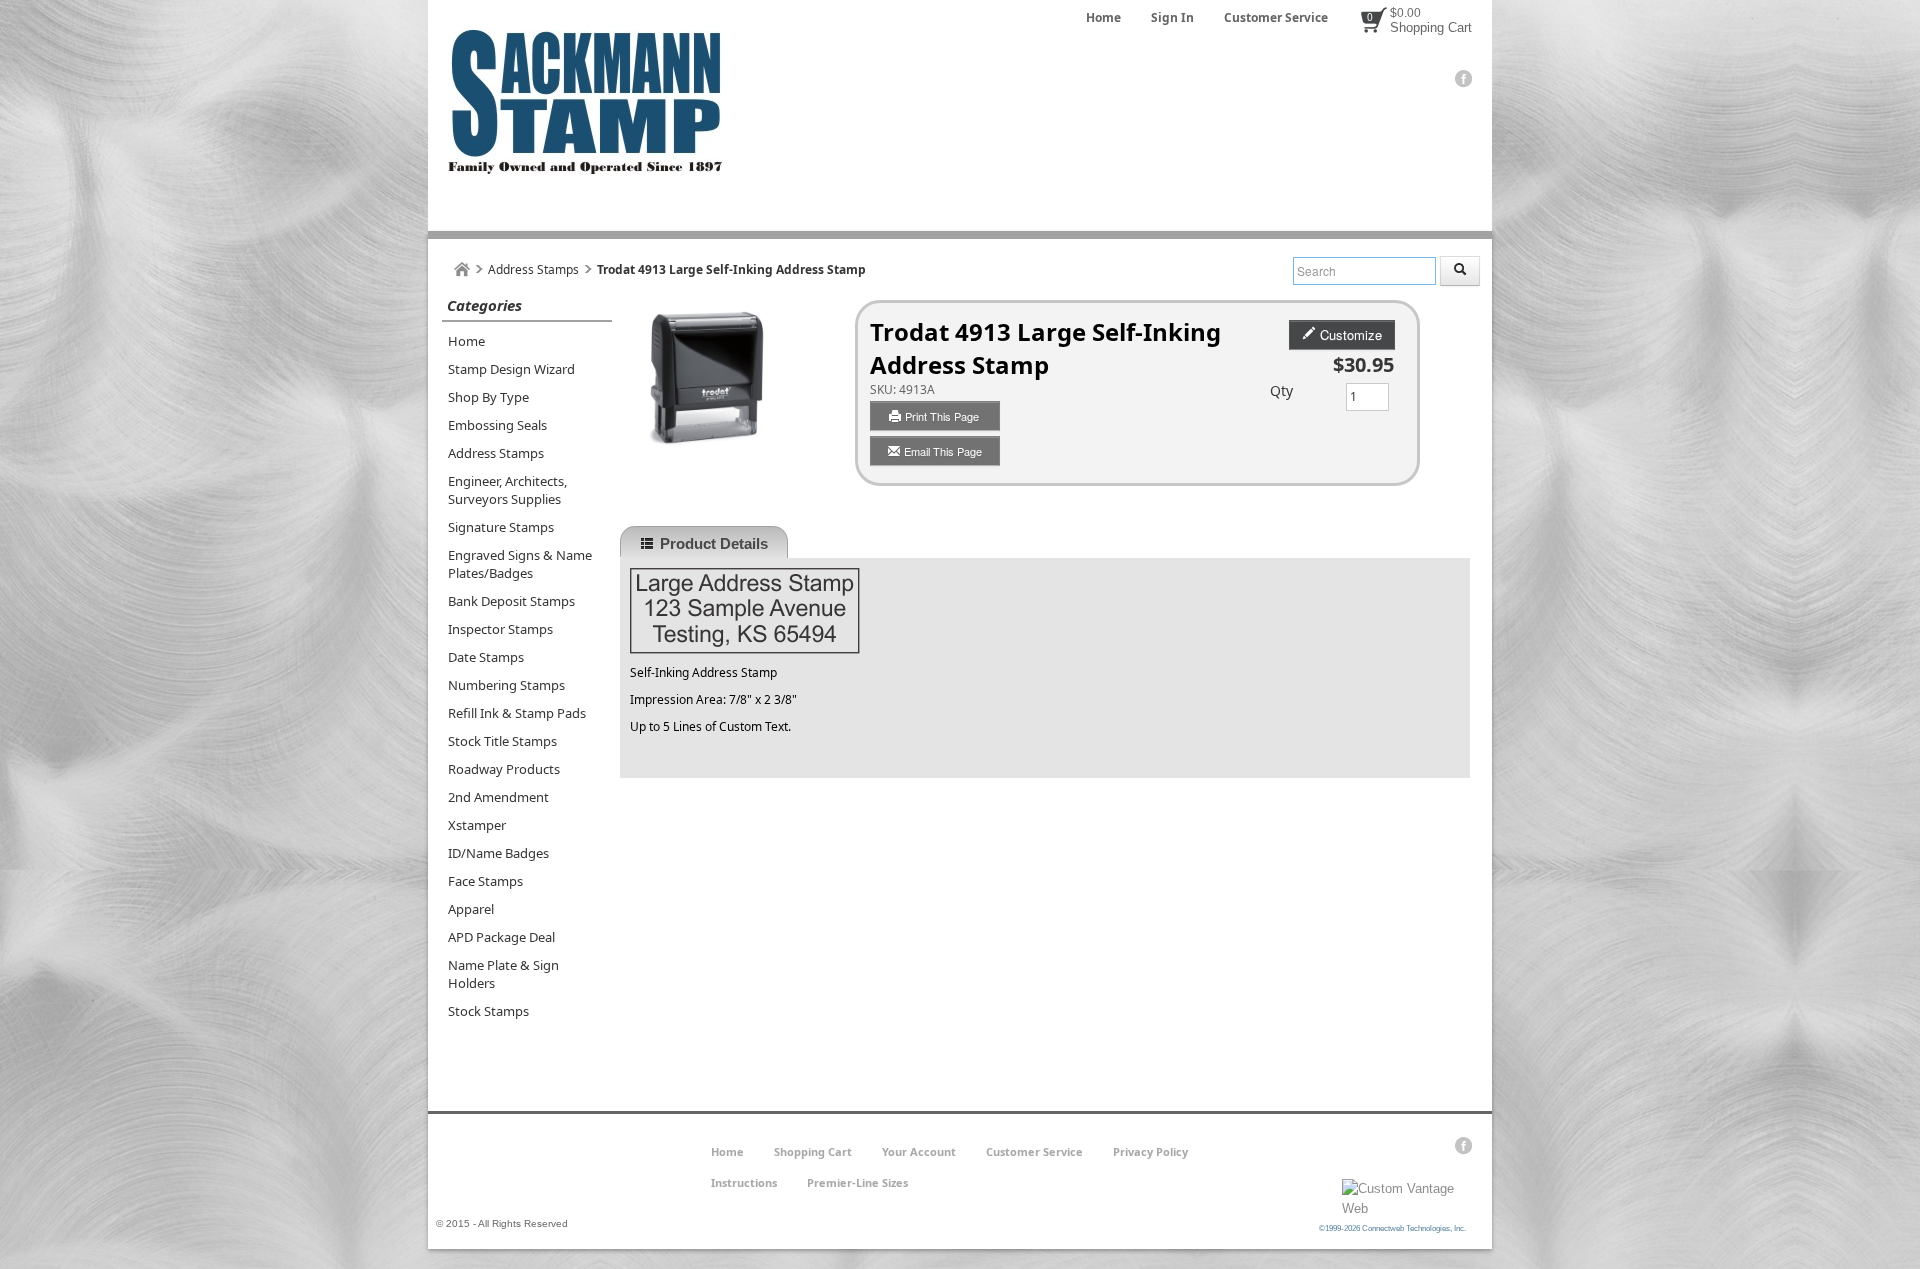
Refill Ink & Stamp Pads (517, 713)
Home (1103, 17)
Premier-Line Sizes (857, 1182)
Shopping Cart (1431, 27)
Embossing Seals (497, 425)
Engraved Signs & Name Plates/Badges (520, 564)
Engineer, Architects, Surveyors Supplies (507, 490)
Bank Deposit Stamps (511, 601)
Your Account (919, 1151)
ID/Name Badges (498, 853)
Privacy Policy (1150, 1151)
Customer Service (1276, 17)
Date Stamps (486, 657)
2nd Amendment (498, 797)
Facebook (1463, 79)
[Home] (462, 269)
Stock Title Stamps (502, 741)
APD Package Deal (501, 937)
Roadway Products (504, 769)
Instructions (744, 1182)
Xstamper (477, 825)
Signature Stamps (501, 527)
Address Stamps (533, 269)
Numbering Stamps (506, 685)
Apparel (471, 909)
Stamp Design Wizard (511, 369)
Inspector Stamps (500, 629)
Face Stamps (485, 881)
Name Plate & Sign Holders (503, 974)
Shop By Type (488, 397)
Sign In (1172, 17)
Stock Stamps (488, 1011)
